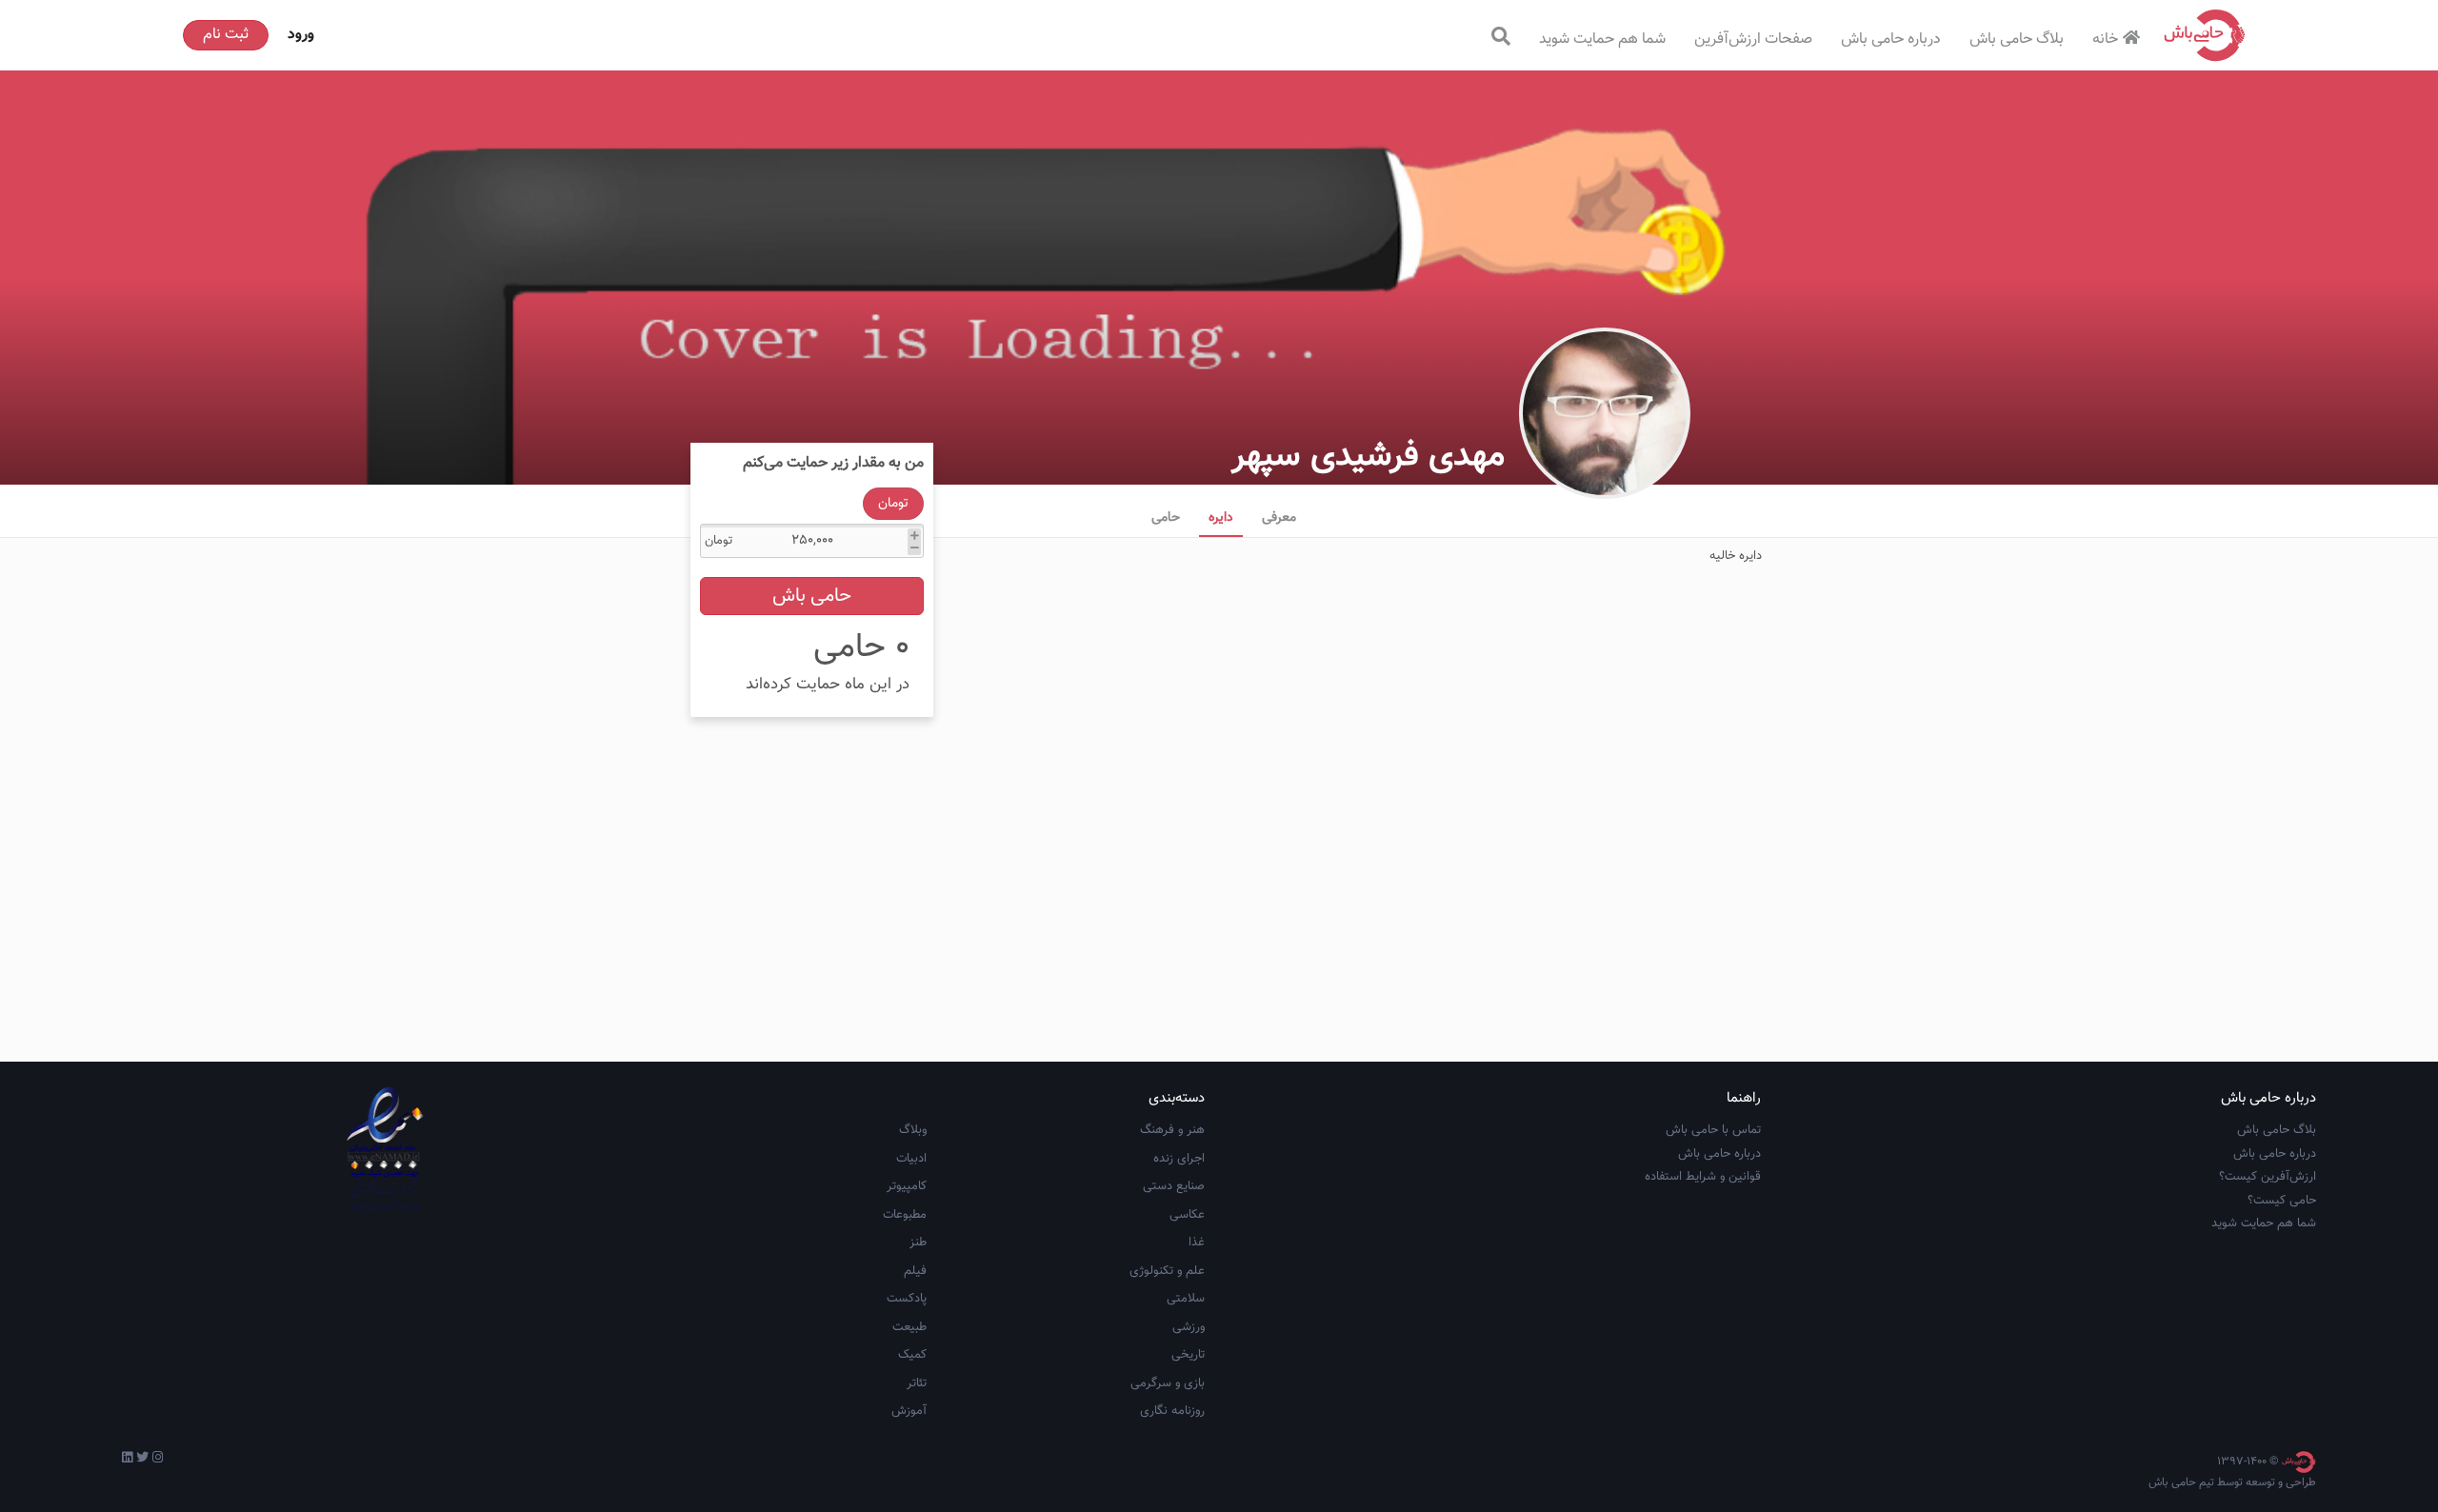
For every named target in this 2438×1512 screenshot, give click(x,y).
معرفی (1279, 518)
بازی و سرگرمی (1168, 1383)
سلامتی (1186, 1299)
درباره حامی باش (1891, 40)
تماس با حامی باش (1713, 1130)
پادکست (907, 1299)
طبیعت (909, 1327)
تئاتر (917, 1383)
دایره (1221, 518)
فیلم (915, 1271)
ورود (301, 35)
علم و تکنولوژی (1167, 1271)
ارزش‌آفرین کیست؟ (2268, 1177)
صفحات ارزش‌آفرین (1753, 40)
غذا (1197, 1243)
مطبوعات (905, 1215)
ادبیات (911, 1159)
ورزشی (1189, 1327)
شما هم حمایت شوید (1602, 40)
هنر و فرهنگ (1172, 1130)
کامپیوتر (907, 1186)
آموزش (909, 1411)
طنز (918, 1243)
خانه (2105, 40)
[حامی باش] (2205, 35)
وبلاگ (913, 1130)
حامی (1166, 518)
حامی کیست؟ (2282, 1201)
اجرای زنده (1179, 1159)
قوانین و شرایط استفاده (1703, 1177)
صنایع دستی (1174, 1186)
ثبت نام (226, 35)
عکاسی (1187, 1215)
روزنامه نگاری (1172, 1411)
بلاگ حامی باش (2017, 40)
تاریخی (1188, 1355)
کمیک (912, 1355)
